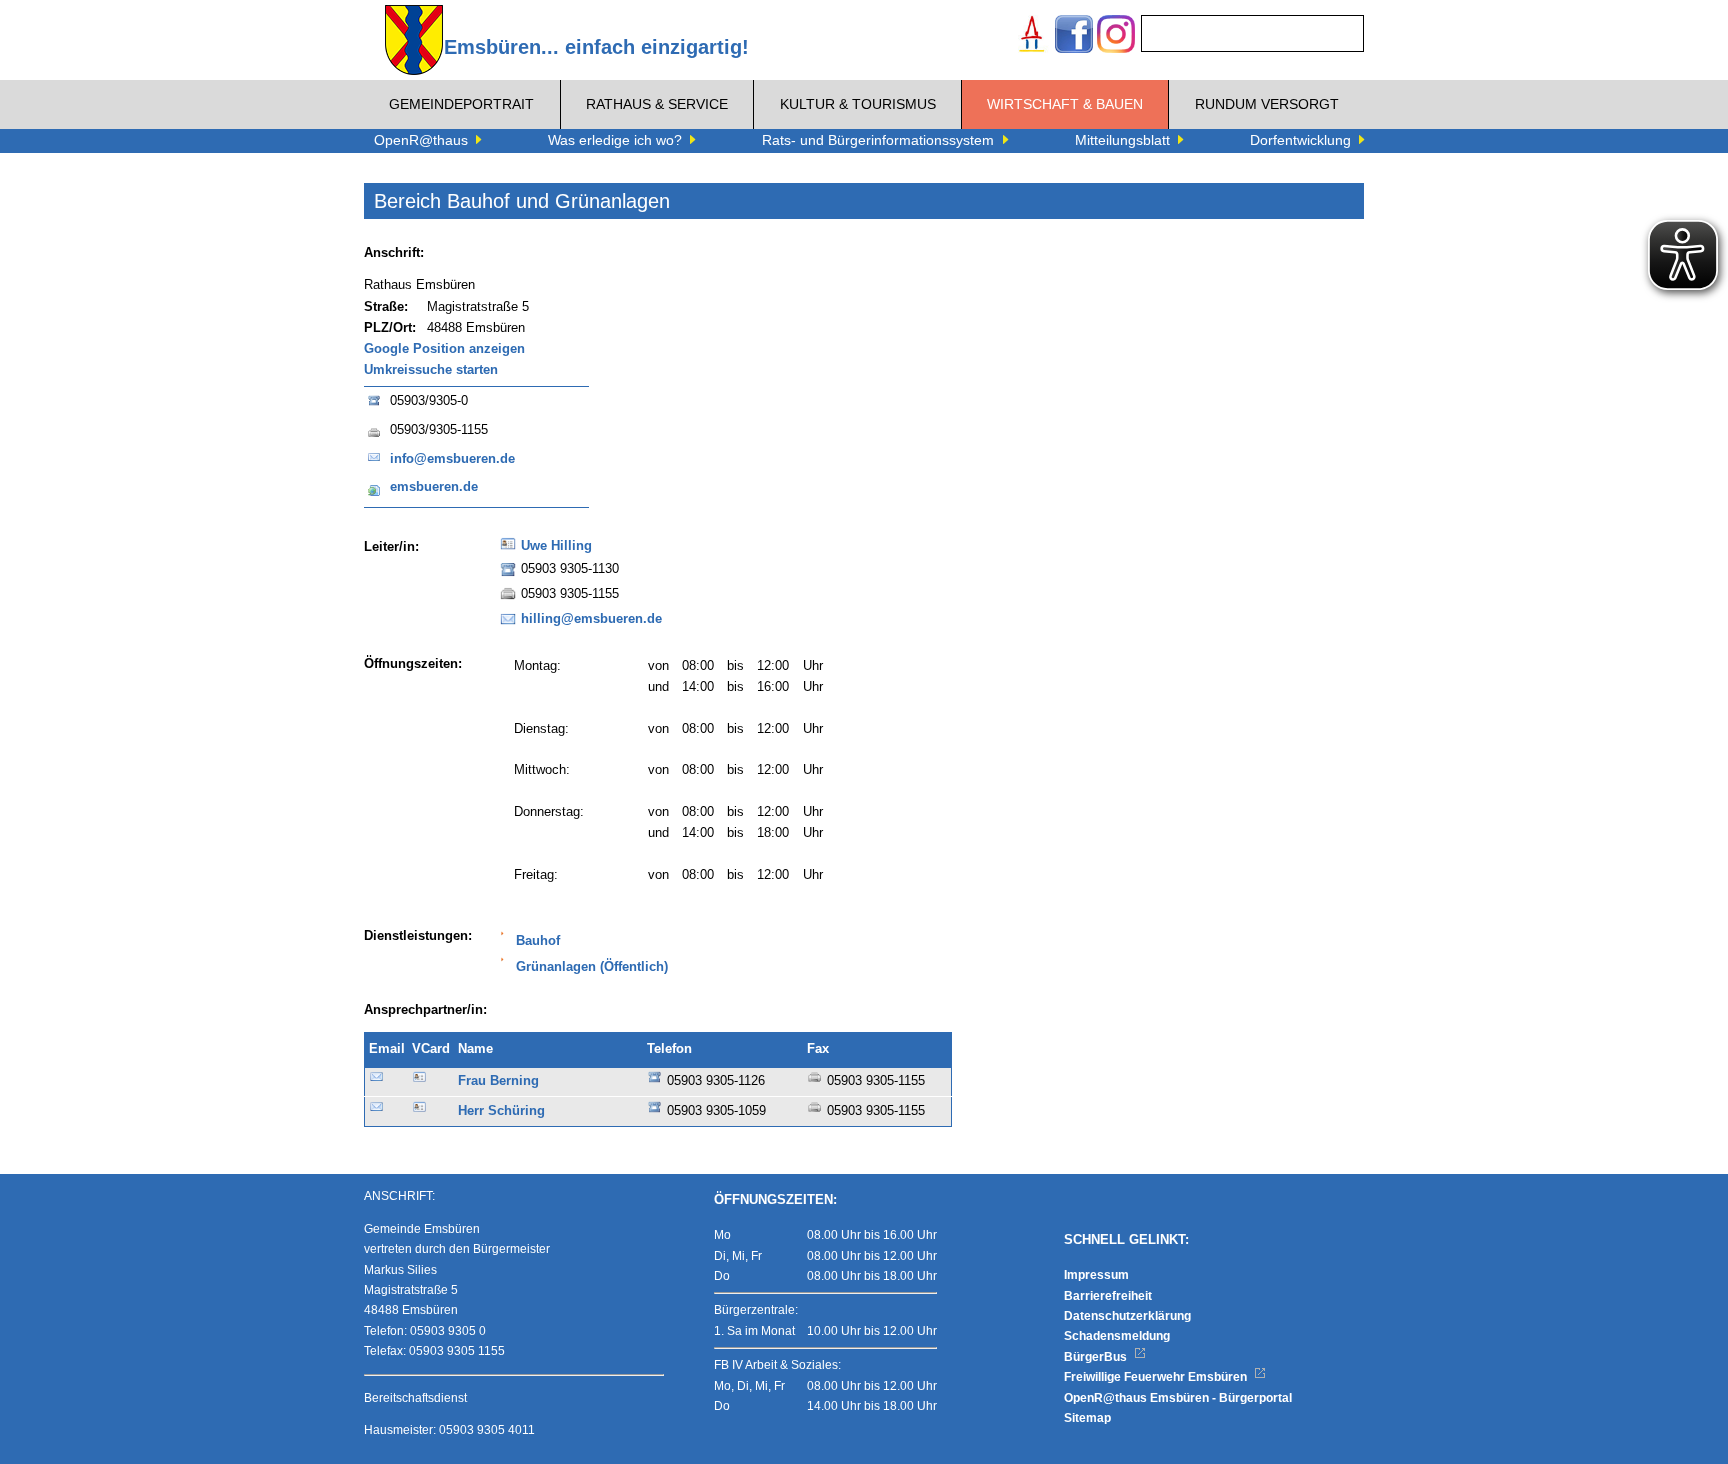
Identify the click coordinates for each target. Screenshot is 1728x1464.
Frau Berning (498, 1081)
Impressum (1096, 1275)
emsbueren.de (434, 487)
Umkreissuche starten (431, 370)
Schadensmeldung (1117, 1336)
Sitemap (1087, 1418)
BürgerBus (1097, 1357)
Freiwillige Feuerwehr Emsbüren (1157, 1377)
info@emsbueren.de (452, 459)
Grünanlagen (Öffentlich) (592, 967)
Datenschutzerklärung (1127, 1316)
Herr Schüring (501, 1111)
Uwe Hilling (556, 546)
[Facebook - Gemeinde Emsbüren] (1074, 36)
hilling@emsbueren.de (591, 619)
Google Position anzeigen (444, 349)
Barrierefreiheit (1108, 1296)
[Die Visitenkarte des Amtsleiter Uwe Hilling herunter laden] (508, 550)
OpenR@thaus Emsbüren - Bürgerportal (1178, 1398)
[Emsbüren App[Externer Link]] (1032, 36)
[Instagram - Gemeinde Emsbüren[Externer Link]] (1116, 36)
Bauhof (538, 941)
